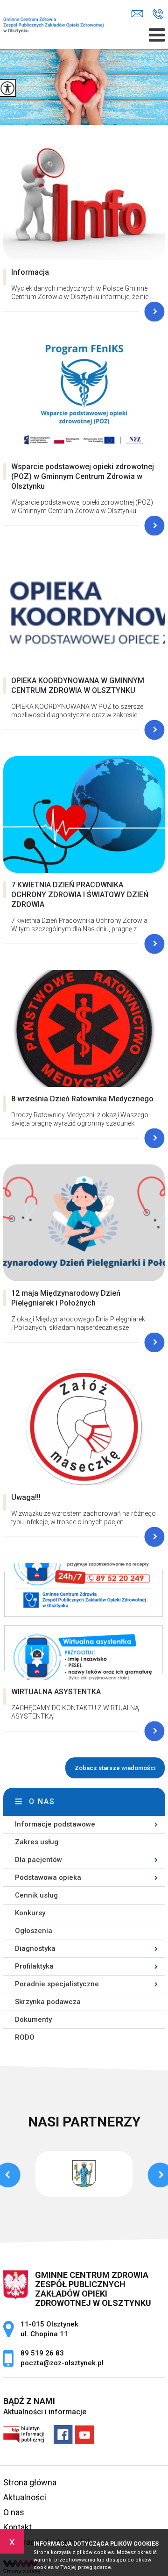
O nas (42, 1802)
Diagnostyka (35, 1948)
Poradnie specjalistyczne (57, 1984)
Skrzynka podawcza (48, 2002)
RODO (25, 2037)
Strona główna (30, 2482)
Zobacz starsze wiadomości (115, 1768)
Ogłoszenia (34, 1931)
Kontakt (17, 2527)
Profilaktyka (34, 1966)
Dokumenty (33, 2019)
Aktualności (25, 2497)
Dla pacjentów (38, 1860)
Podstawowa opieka (48, 1877)
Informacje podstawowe (55, 1824)
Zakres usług (37, 1842)
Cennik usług (36, 1895)
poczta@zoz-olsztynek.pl (140, 14)
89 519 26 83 (158, 14)
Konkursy (30, 1913)
